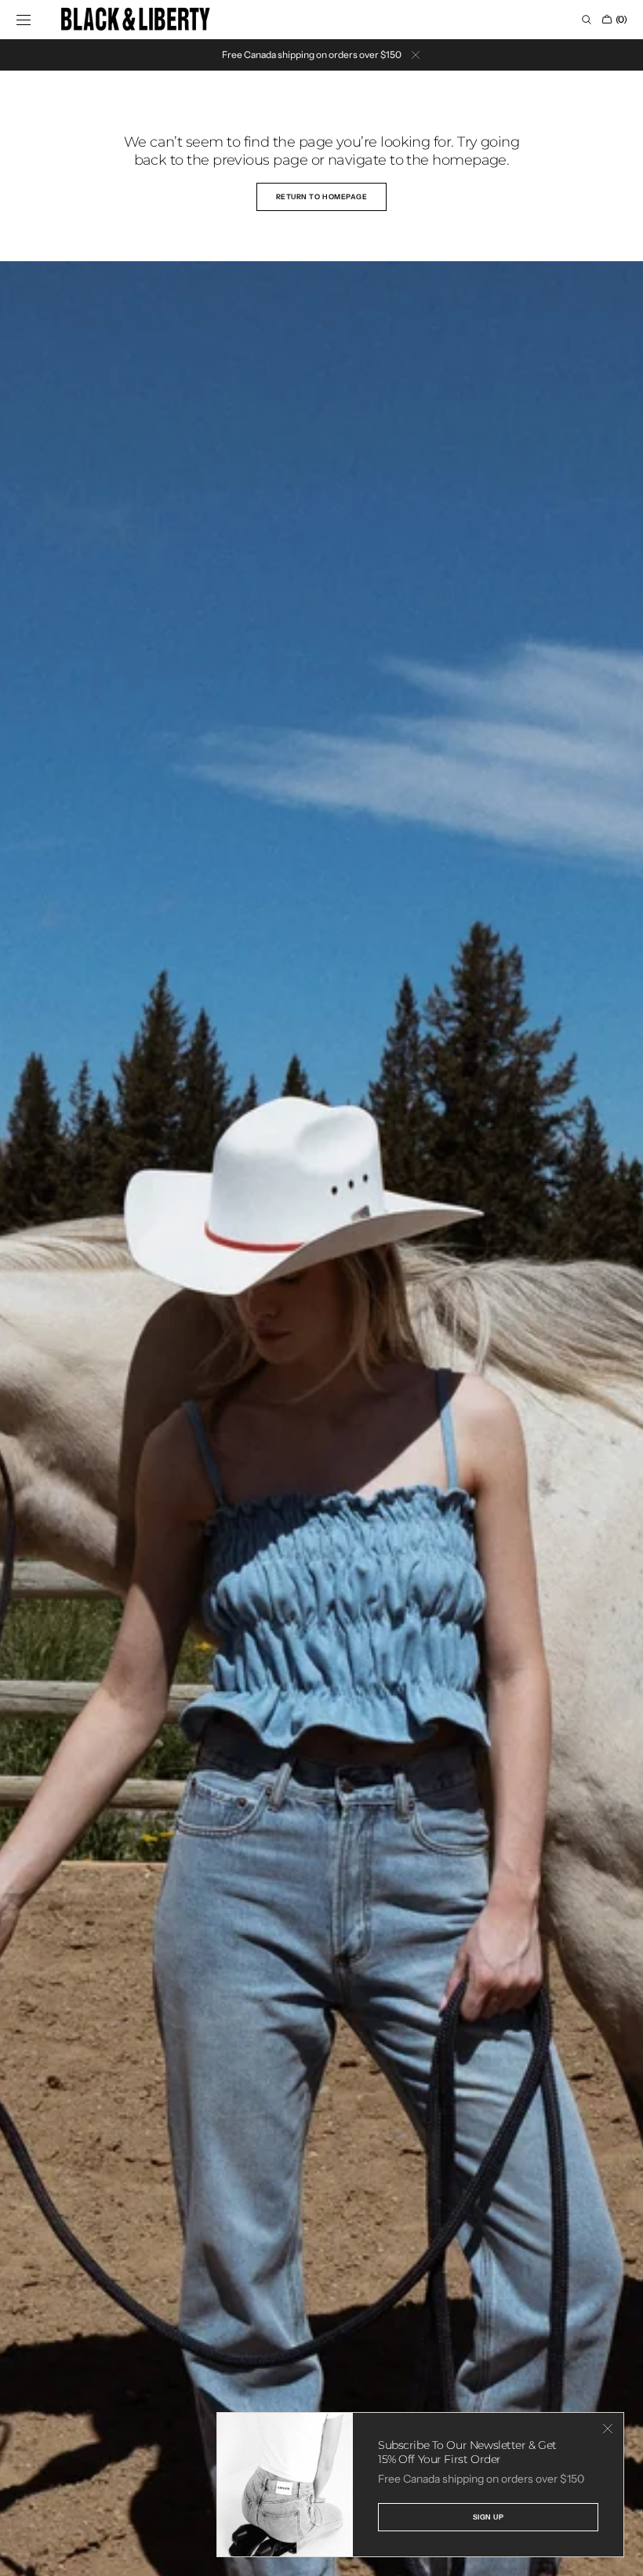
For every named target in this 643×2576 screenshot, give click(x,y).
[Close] (608, 2429)
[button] (24, 20)
